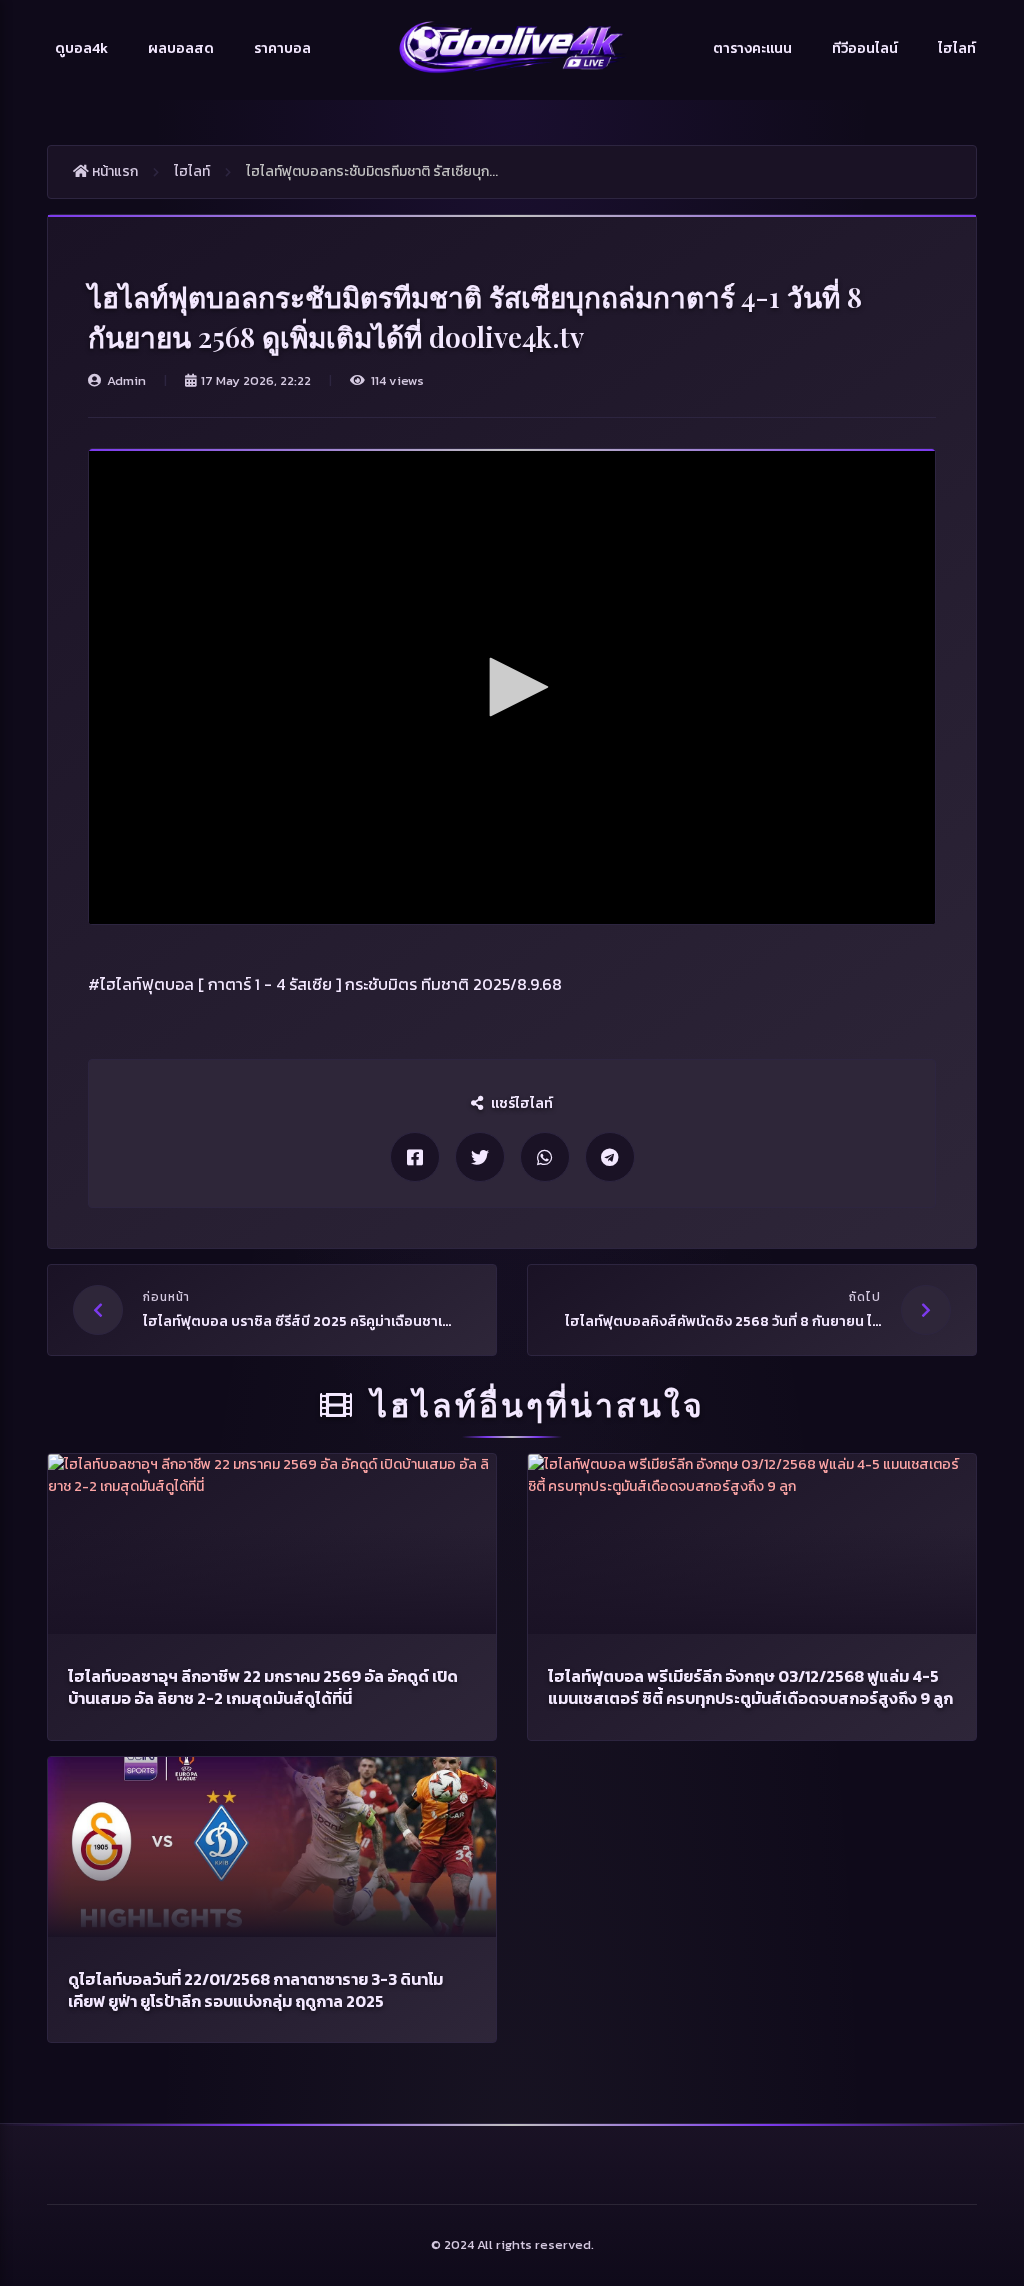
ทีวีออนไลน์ (865, 48)
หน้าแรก (113, 171)
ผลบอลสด (181, 48)
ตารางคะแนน (752, 48)
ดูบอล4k (81, 48)
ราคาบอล (282, 48)
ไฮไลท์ (957, 48)
